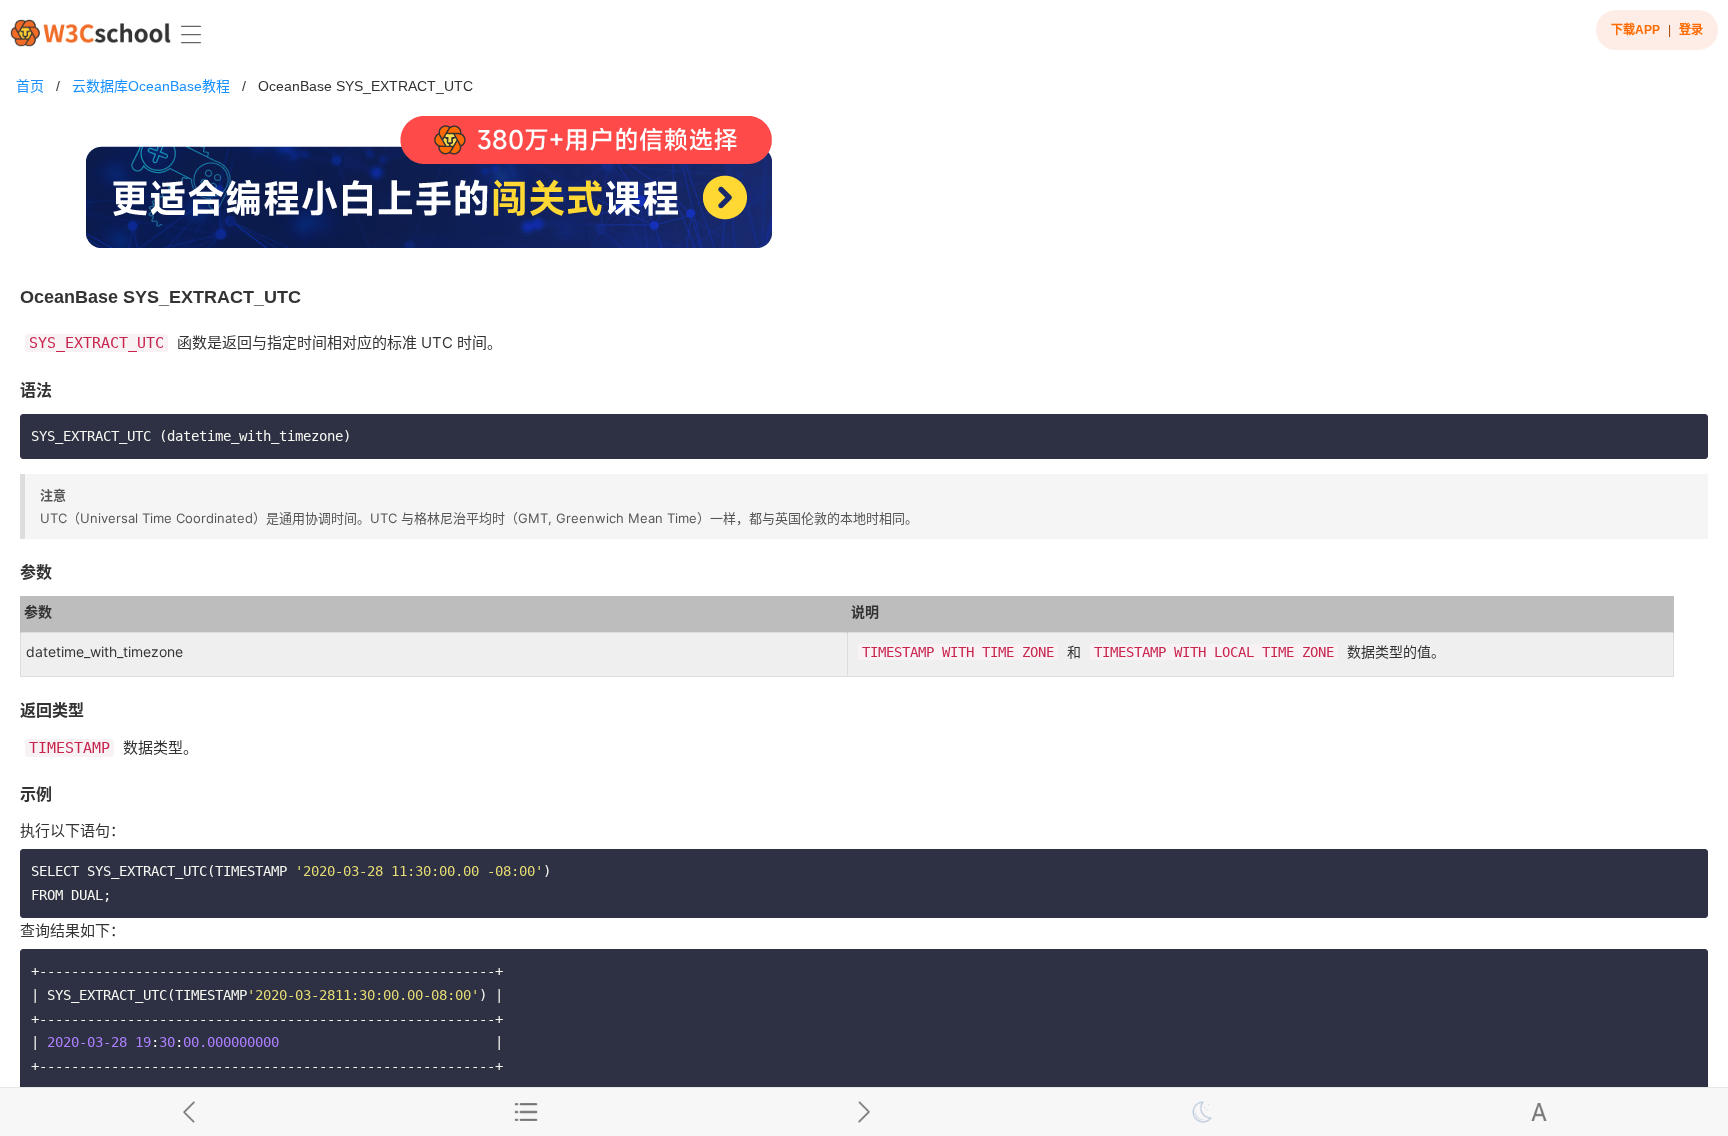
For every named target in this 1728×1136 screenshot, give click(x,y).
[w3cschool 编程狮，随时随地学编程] (90, 32)
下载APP (1635, 30)
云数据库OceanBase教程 (151, 86)
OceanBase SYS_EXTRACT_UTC (365, 86)
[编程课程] (863, 190)
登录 (1691, 30)
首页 (30, 86)
